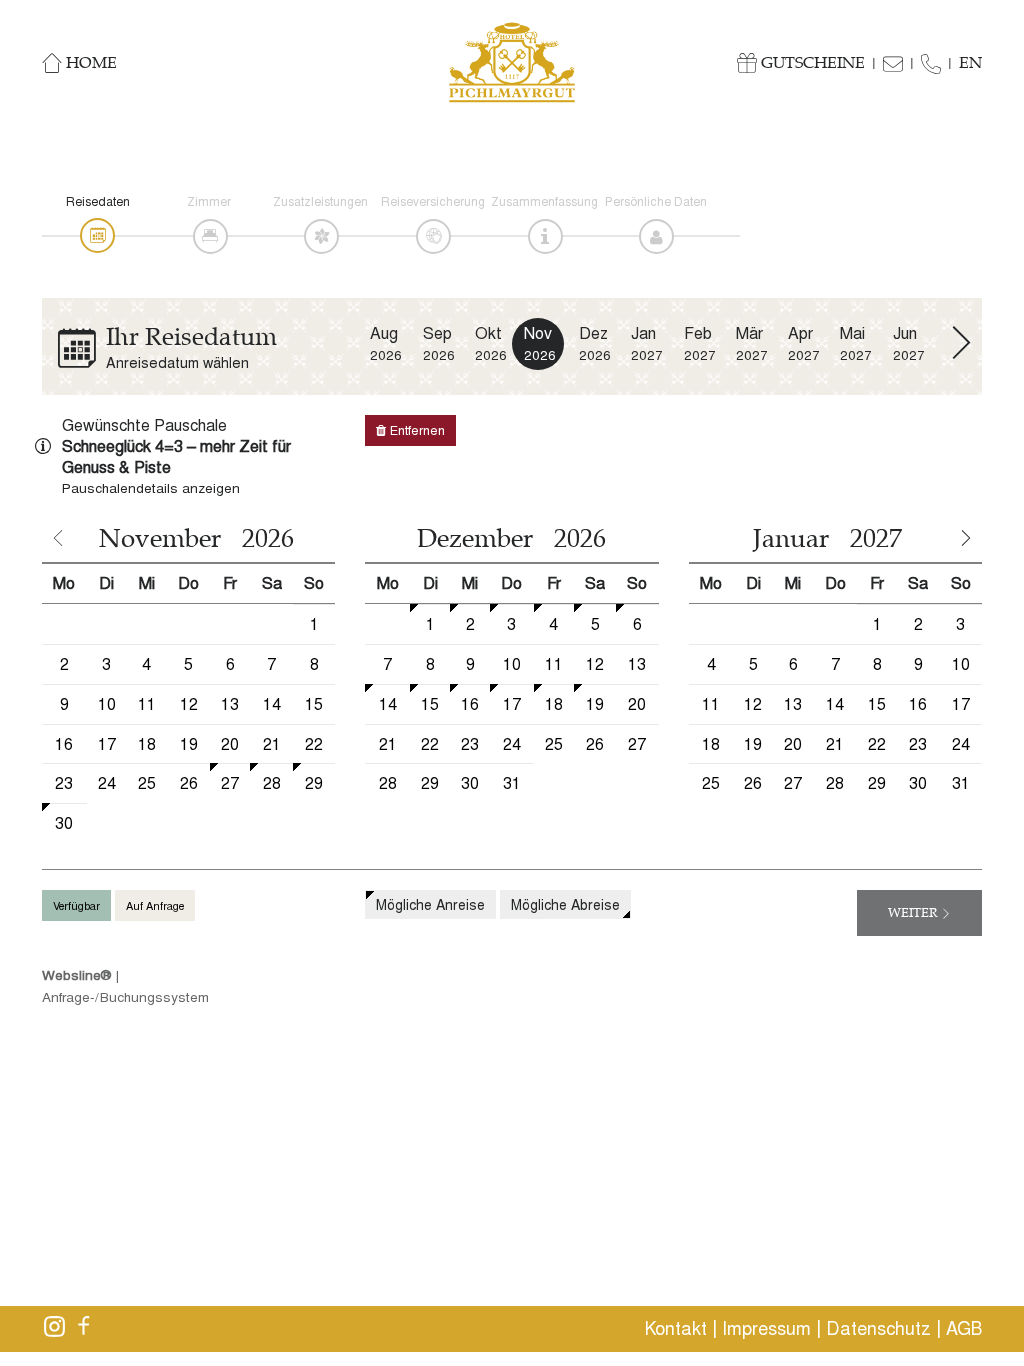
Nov (540, 343)
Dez (595, 343)
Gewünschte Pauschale (144, 425)
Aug (386, 343)
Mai (856, 343)
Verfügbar (76, 905)
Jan (647, 343)
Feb (700, 343)
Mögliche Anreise (430, 904)
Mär (752, 343)
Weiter (914, 913)
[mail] (900, 61)
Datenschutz (878, 1328)
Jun (909, 343)
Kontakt (676, 1328)
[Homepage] (512, 62)
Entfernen (415, 430)
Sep (439, 343)
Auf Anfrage (155, 905)
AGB (964, 1328)
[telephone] (938, 61)
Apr (804, 343)
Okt (491, 343)
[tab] (97, 235)
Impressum (766, 1328)
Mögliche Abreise (565, 904)
